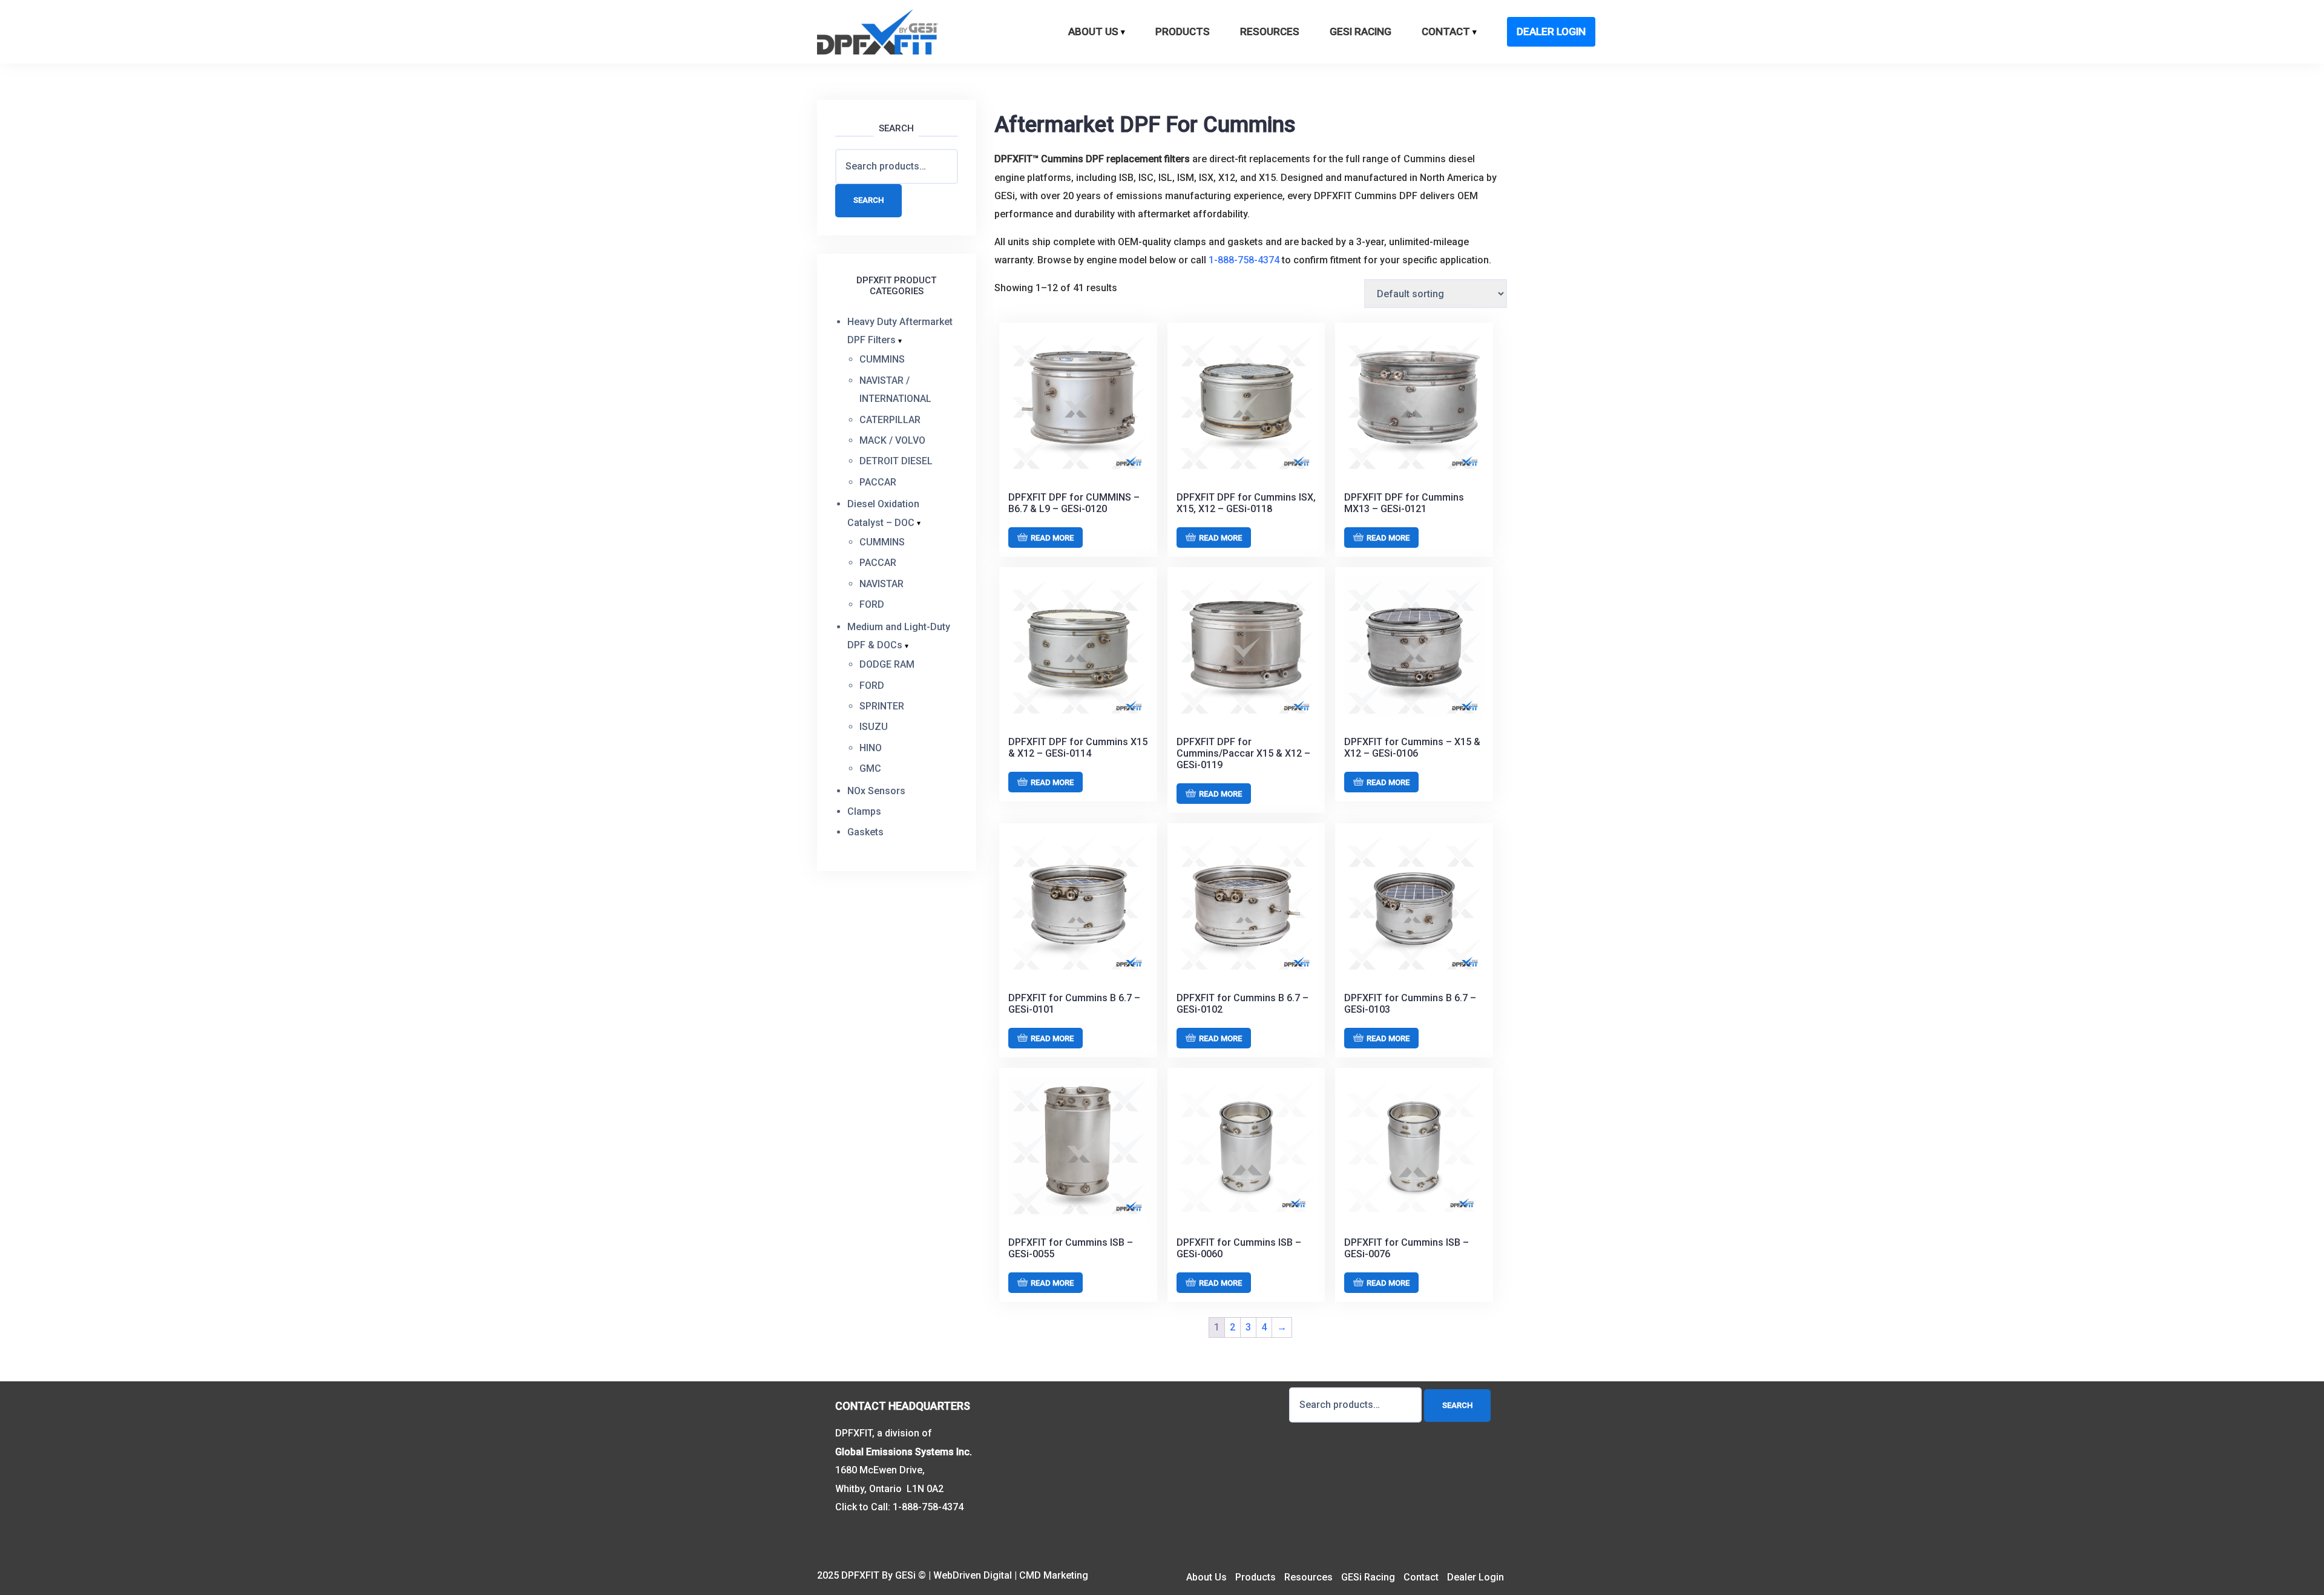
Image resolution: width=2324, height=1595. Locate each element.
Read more (1052, 538)
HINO (871, 748)
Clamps (864, 811)
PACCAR (878, 482)
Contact (1446, 31)
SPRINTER (882, 706)
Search (868, 200)
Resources (1270, 31)
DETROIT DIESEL (896, 461)
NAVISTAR (881, 584)
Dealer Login (1551, 31)
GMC (870, 768)
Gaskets (865, 832)
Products (1183, 31)
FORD (872, 604)
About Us (1093, 31)
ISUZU (874, 727)
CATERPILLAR (890, 420)
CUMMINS (882, 359)
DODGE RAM (887, 664)
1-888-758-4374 (1244, 260)
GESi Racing (1361, 31)
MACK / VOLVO (892, 440)
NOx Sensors (876, 791)
